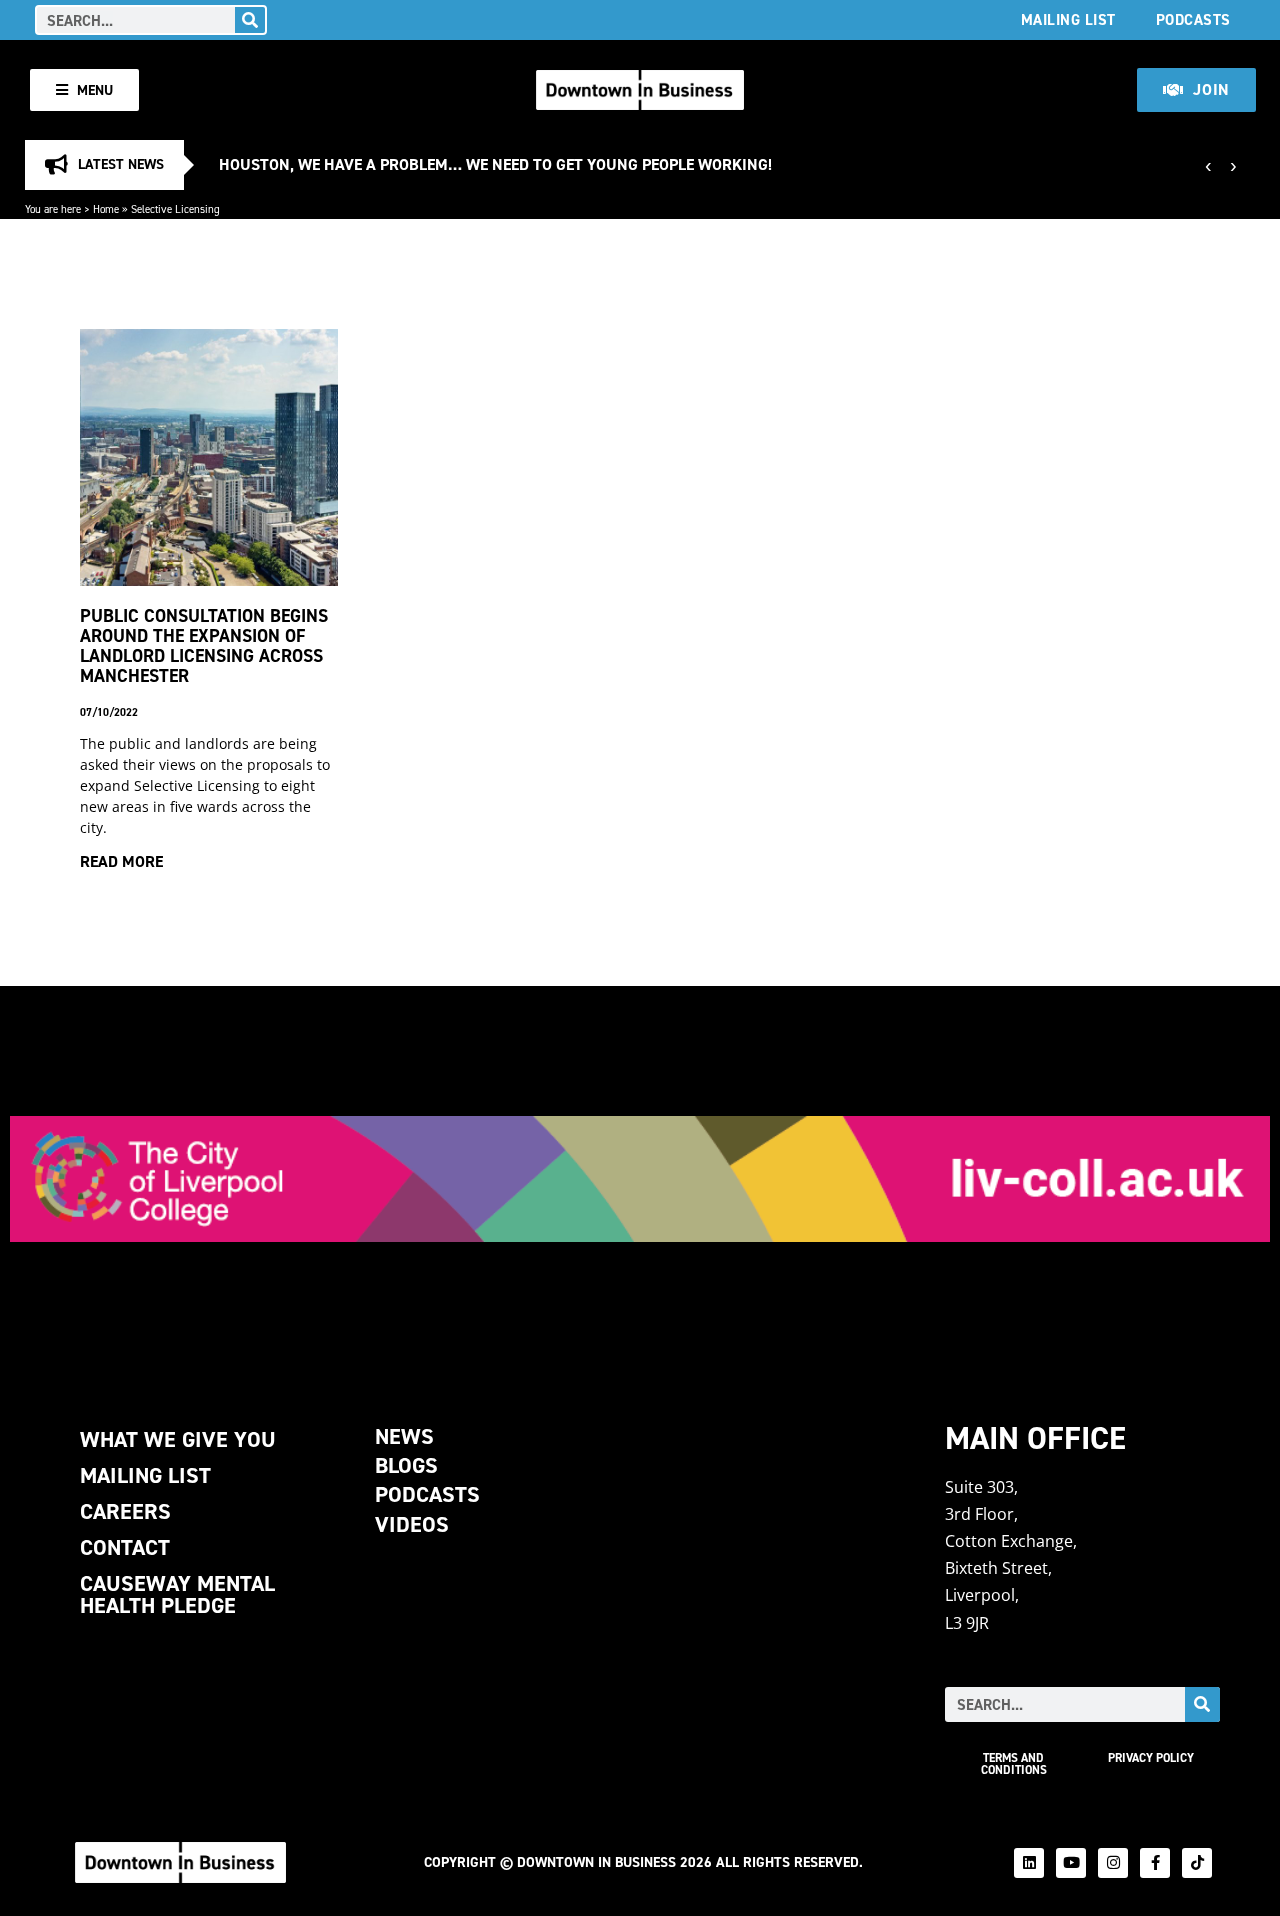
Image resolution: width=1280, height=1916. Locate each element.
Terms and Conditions (1014, 1764)
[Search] (250, 20)
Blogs (406, 1465)
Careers (125, 1511)
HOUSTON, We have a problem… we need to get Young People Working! (495, 164)
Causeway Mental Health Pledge (177, 1594)
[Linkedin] (1029, 1863)
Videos (412, 1524)
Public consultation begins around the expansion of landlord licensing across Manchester (204, 645)
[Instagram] (1113, 1863)
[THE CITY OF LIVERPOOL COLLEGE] (640, 1179)
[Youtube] (1071, 1863)
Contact (125, 1547)
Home (106, 209)
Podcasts (1193, 19)
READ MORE (121, 861)
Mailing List (1068, 19)
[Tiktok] (1197, 1863)
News (404, 1436)
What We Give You (178, 1439)
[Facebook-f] (1155, 1863)
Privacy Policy (1151, 1758)
